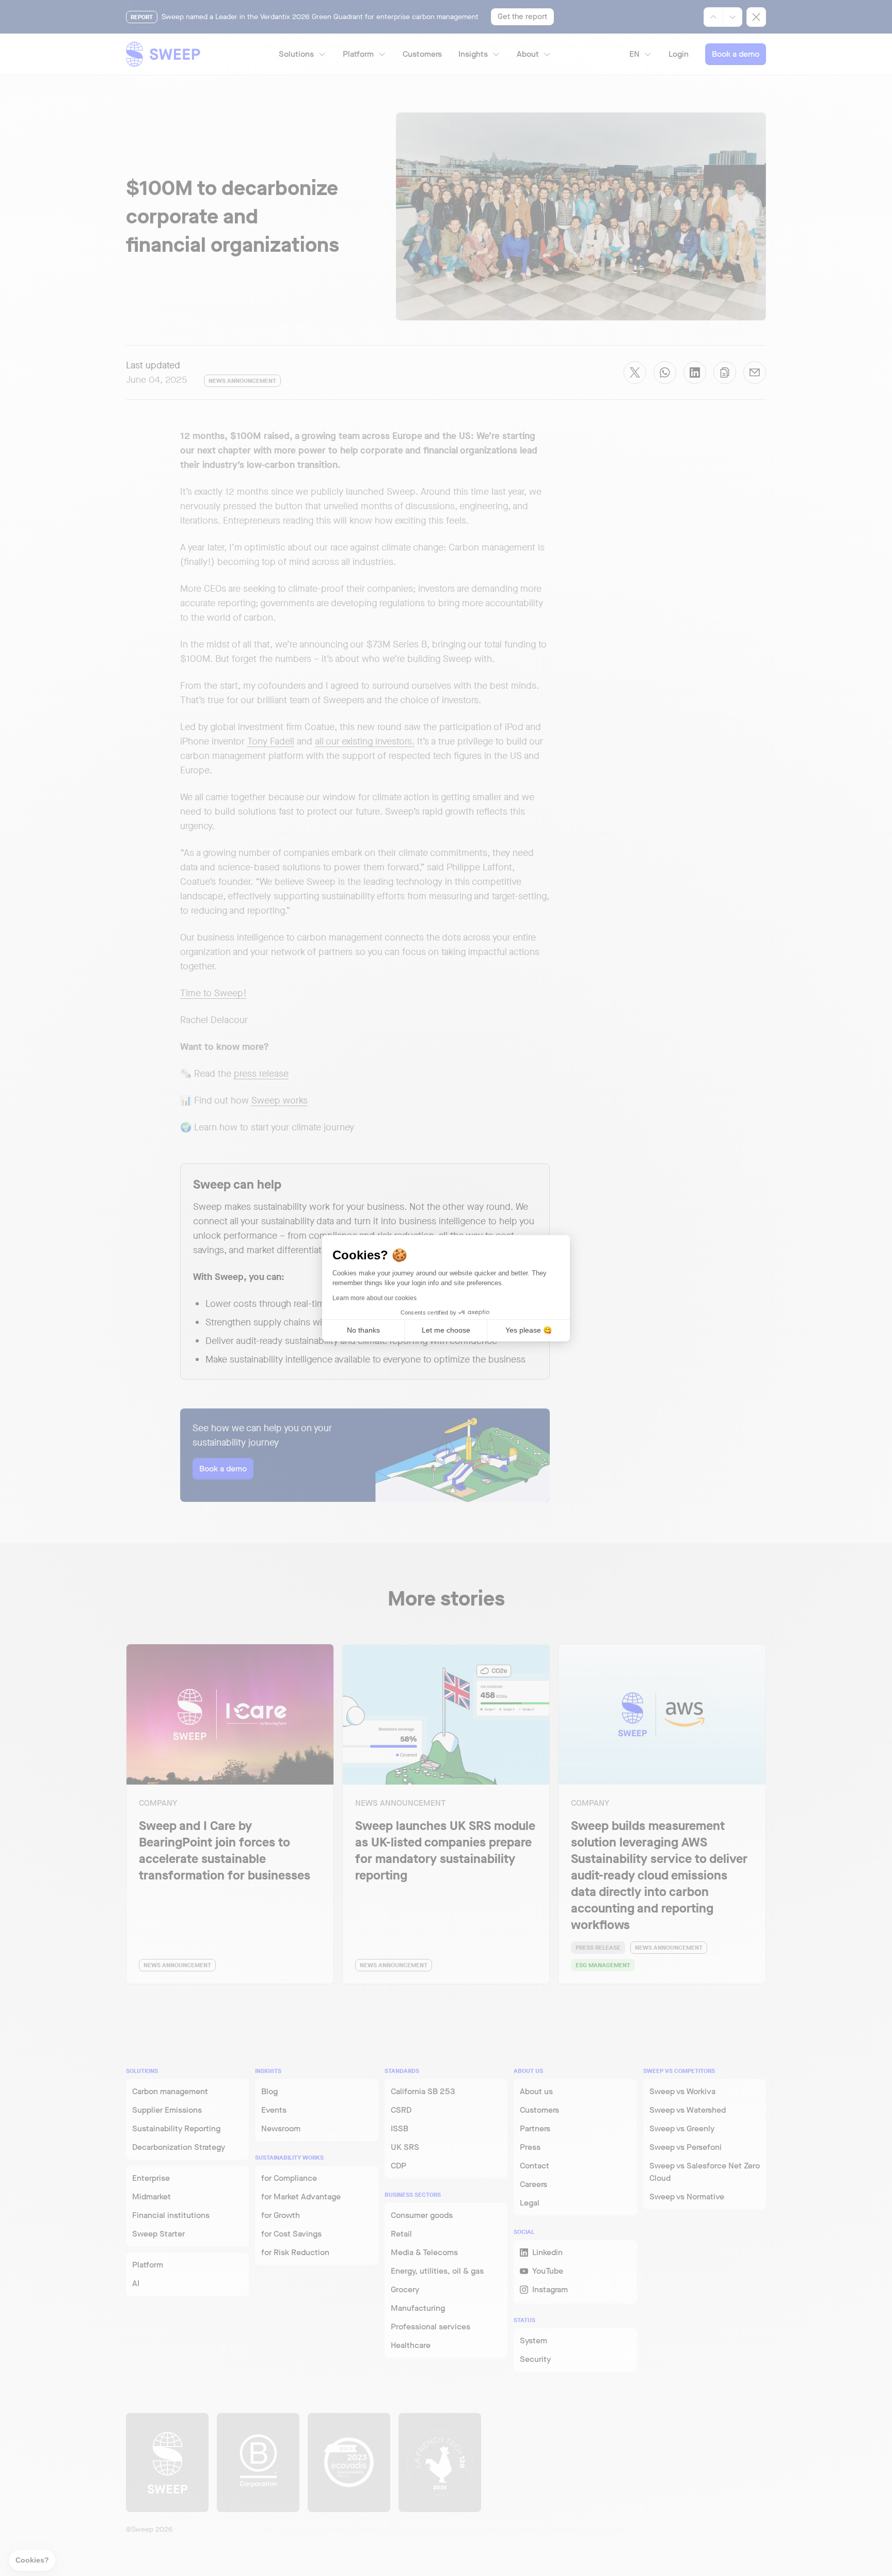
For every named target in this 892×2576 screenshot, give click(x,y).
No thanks (363, 1330)
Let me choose (446, 1330)
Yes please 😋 (529, 1330)
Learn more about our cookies (375, 1298)
